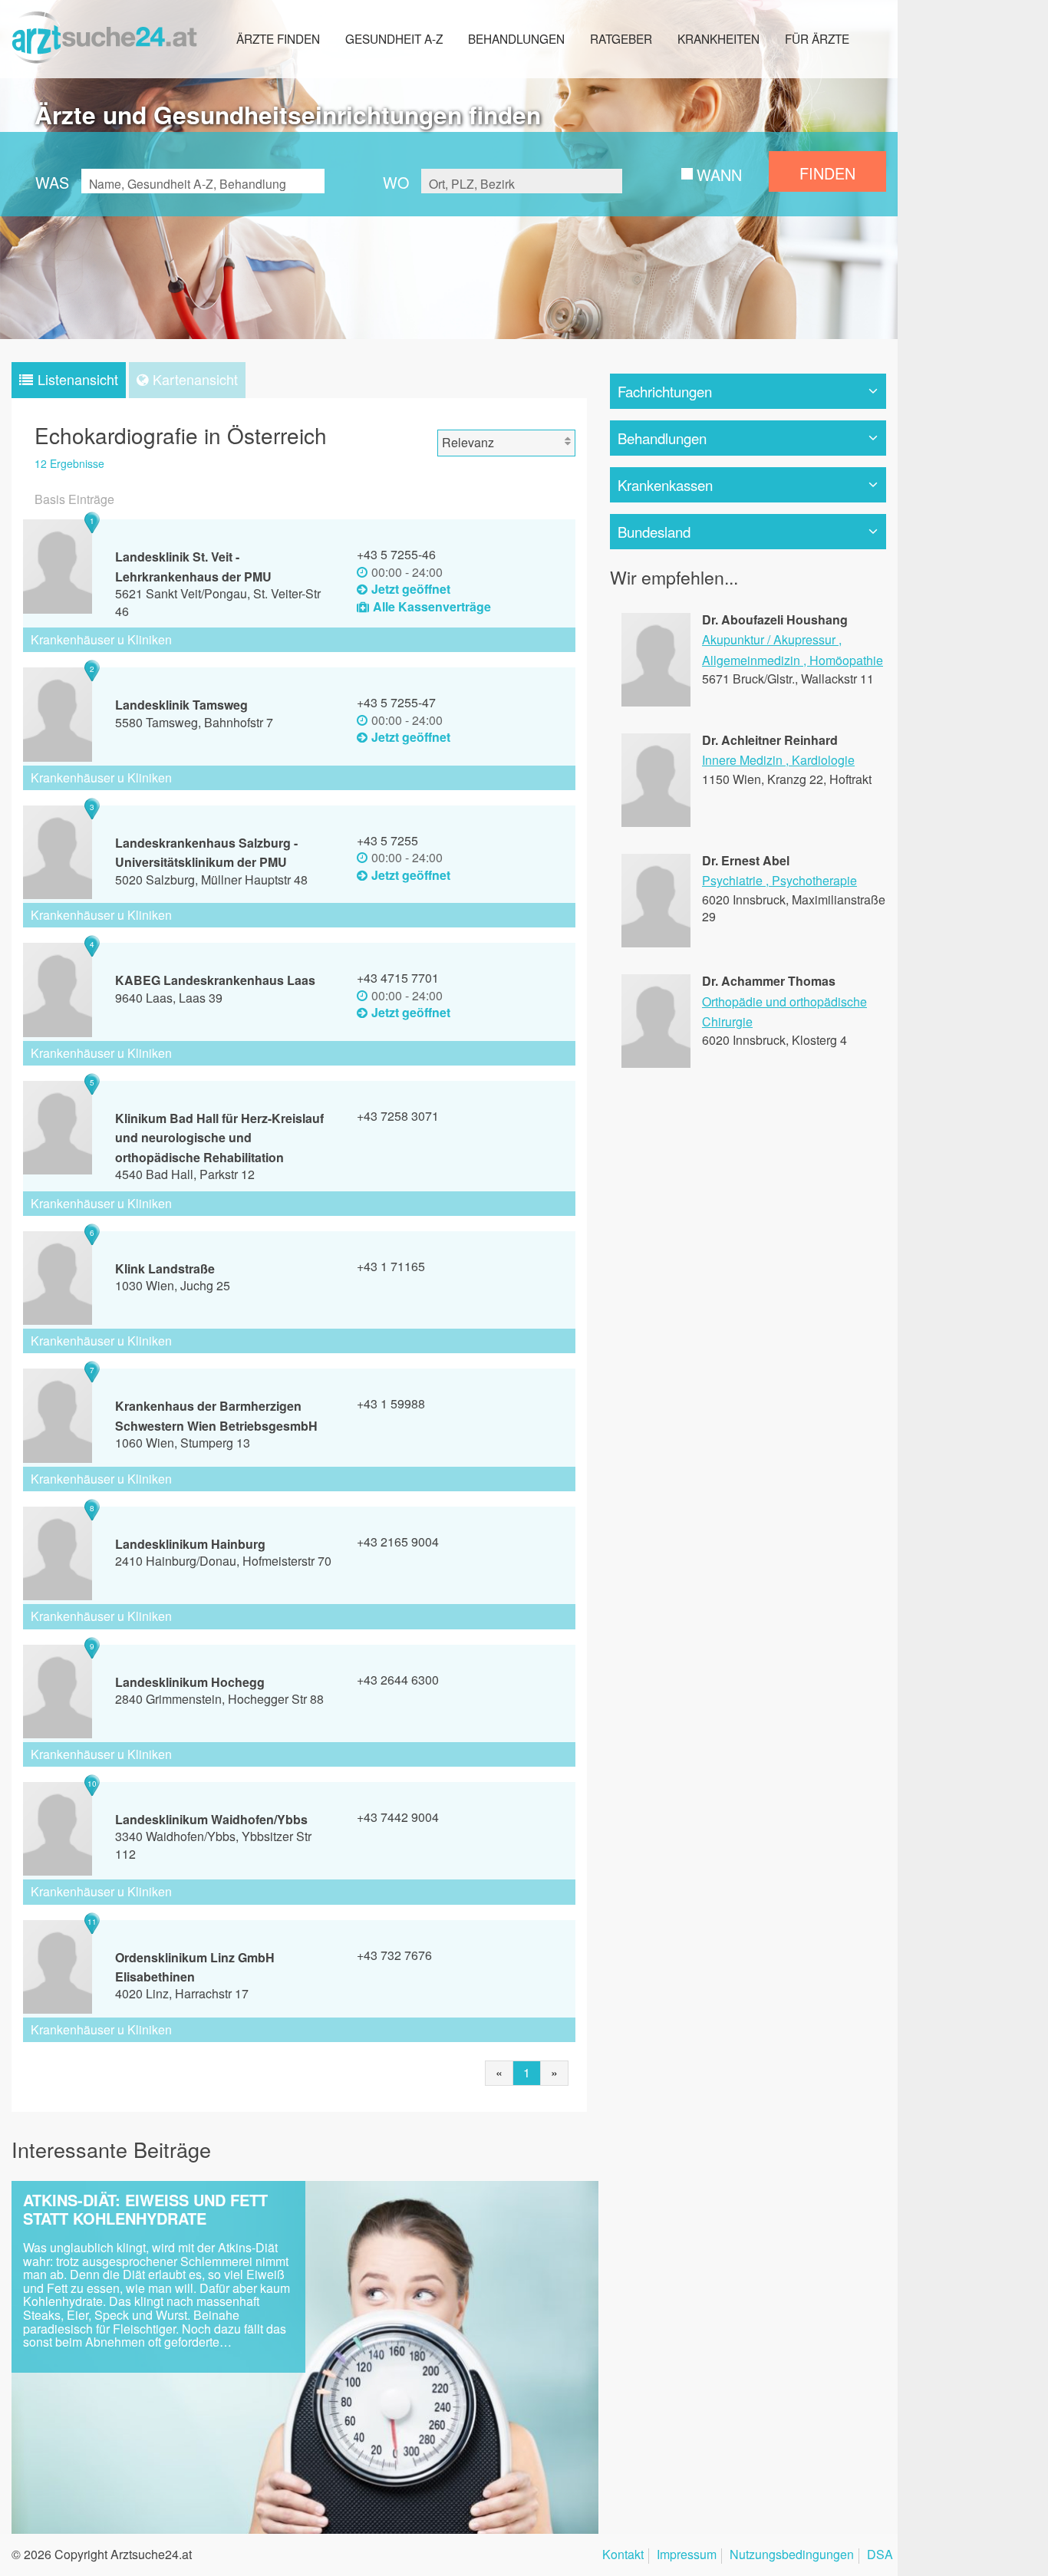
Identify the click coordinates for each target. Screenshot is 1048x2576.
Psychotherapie (814, 880)
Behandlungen (516, 38)
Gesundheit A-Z (394, 38)
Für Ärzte (817, 38)
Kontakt (623, 2556)
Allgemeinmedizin (751, 660)
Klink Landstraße (165, 1268)
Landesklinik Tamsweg (181, 705)
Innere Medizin (742, 760)
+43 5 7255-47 (396, 702)
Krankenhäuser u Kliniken (101, 639)
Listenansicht (78, 379)
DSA (880, 2556)
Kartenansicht (195, 379)
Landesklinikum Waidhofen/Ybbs (211, 1819)
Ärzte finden (278, 38)
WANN (719, 175)
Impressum (687, 2556)
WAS (52, 182)
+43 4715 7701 (398, 978)
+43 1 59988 (391, 1403)
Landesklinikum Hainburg (190, 1544)
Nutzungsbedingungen (792, 2556)
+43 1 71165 (391, 1266)
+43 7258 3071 (398, 1116)
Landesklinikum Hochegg (190, 1682)
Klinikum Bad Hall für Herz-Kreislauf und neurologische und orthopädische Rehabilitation (219, 1138)
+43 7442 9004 (398, 1817)
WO (396, 182)
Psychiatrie (732, 880)
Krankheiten (718, 38)
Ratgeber (621, 38)
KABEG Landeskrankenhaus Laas (215, 980)
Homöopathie (846, 660)
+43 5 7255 (387, 840)
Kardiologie (823, 760)
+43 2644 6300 (398, 1680)
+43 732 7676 (394, 1955)
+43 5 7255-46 (396, 554)
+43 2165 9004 (398, 1542)
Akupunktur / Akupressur (769, 639)
